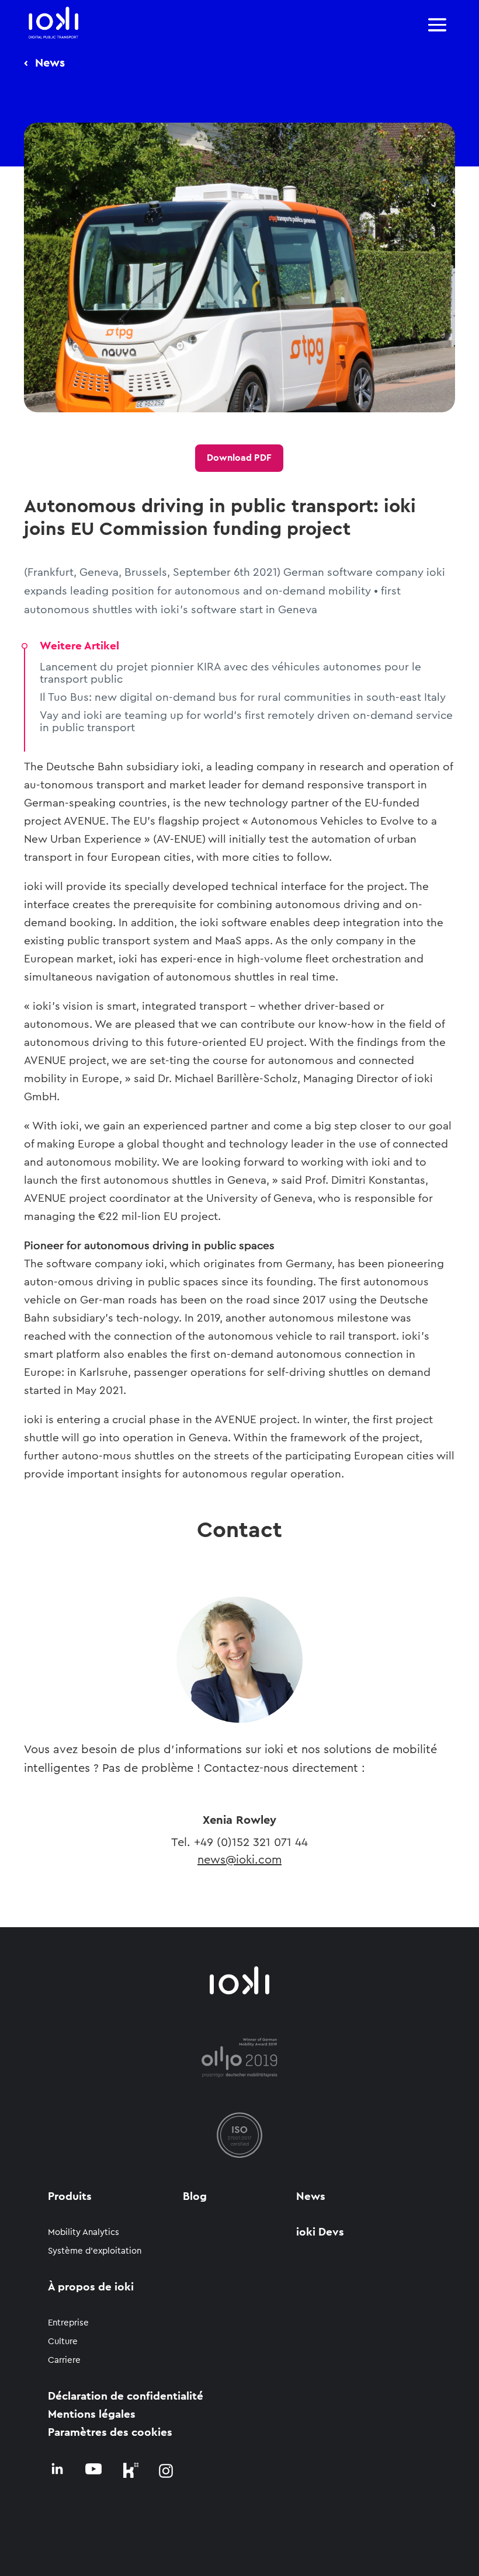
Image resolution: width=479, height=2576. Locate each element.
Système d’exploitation (95, 2251)
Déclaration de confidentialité (126, 2396)
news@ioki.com (239, 1860)
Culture (63, 2342)
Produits (70, 2197)
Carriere (64, 2360)
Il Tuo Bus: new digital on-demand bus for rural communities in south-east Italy (243, 698)
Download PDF (239, 458)
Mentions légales (92, 2415)
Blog (195, 2197)
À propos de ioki (91, 2287)
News (311, 2197)
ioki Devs (320, 2232)
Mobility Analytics (84, 2232)
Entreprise (68, 2323)
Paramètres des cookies (110, 2433)
